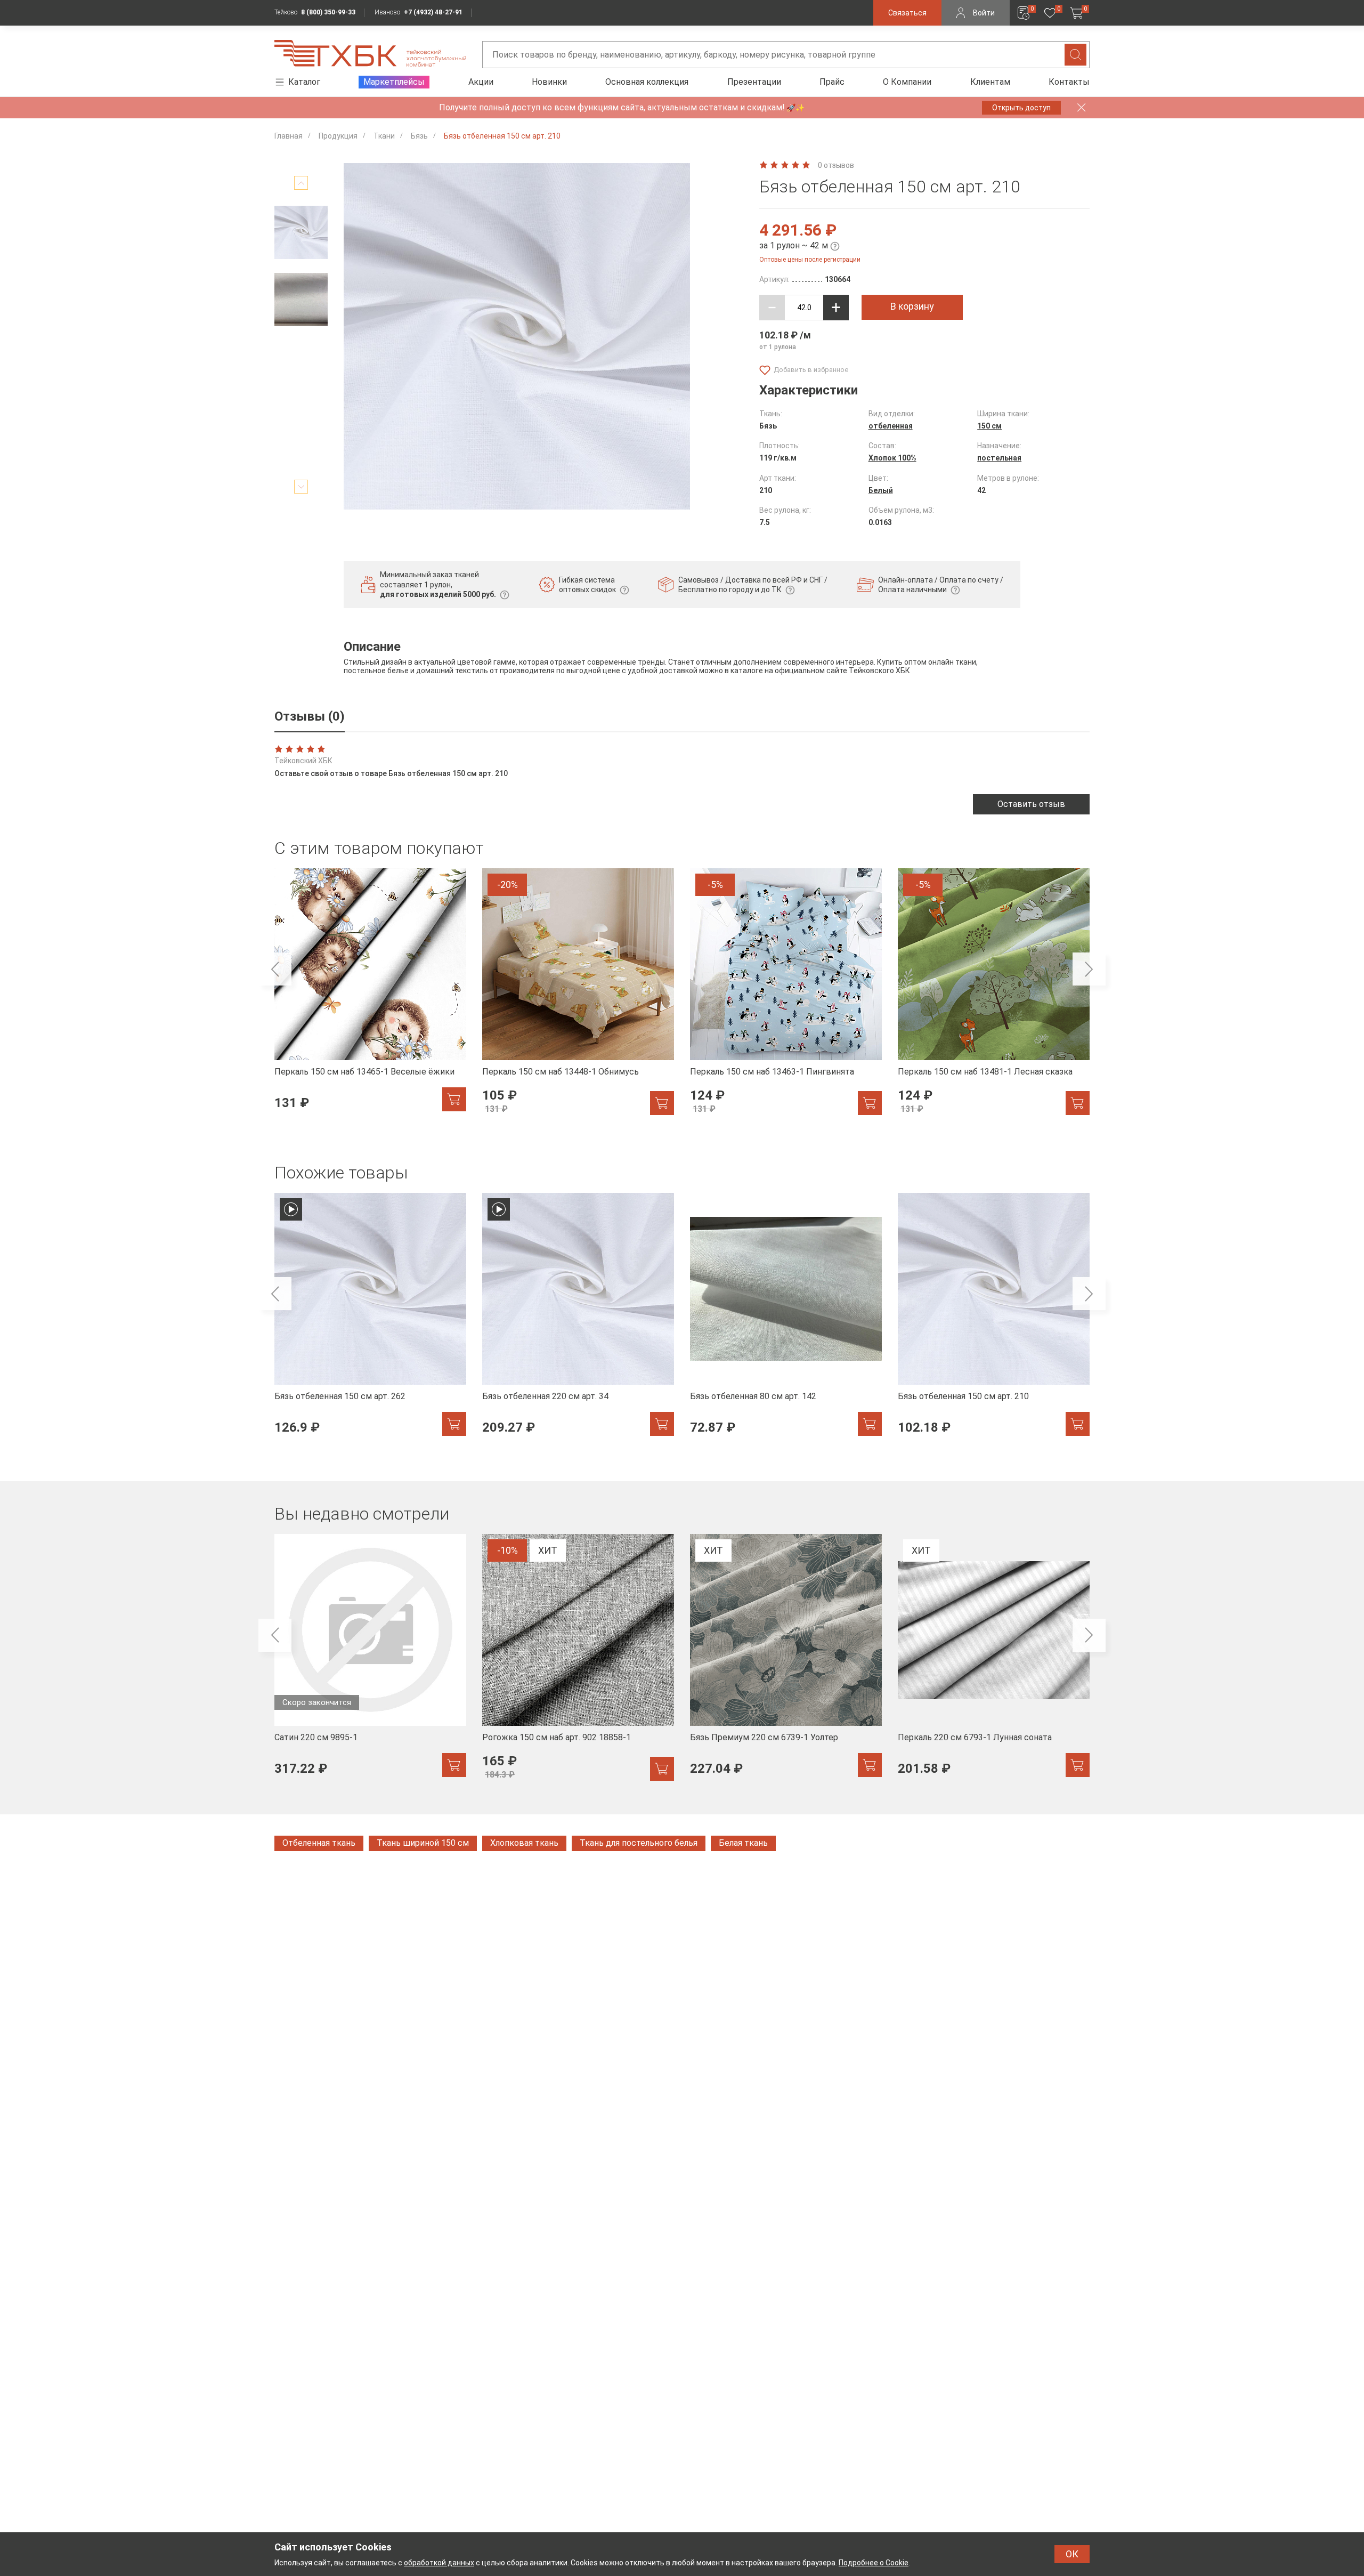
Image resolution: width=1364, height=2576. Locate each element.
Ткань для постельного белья (639, 1843)
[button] (301, 183)
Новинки (549, 82)
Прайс (832, 82)
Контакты (1069, 82)
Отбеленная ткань (319, 1843)
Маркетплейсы (394, 82)
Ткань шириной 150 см (423, 1843)
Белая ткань (743, 1843)
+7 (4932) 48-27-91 (433, 12)
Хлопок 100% (892, 458)
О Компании (907, 82)
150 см (989, 426)
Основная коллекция (647, 82)
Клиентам (990, 82)
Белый (881, 490)
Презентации (754, 82)
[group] (370, 996)
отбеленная (891, 426)
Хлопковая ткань (524, 1843)
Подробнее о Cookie (874, 2563)
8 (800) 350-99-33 (328, 12)
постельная (999, 458)
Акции (481, 82)
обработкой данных (439, 2563)
